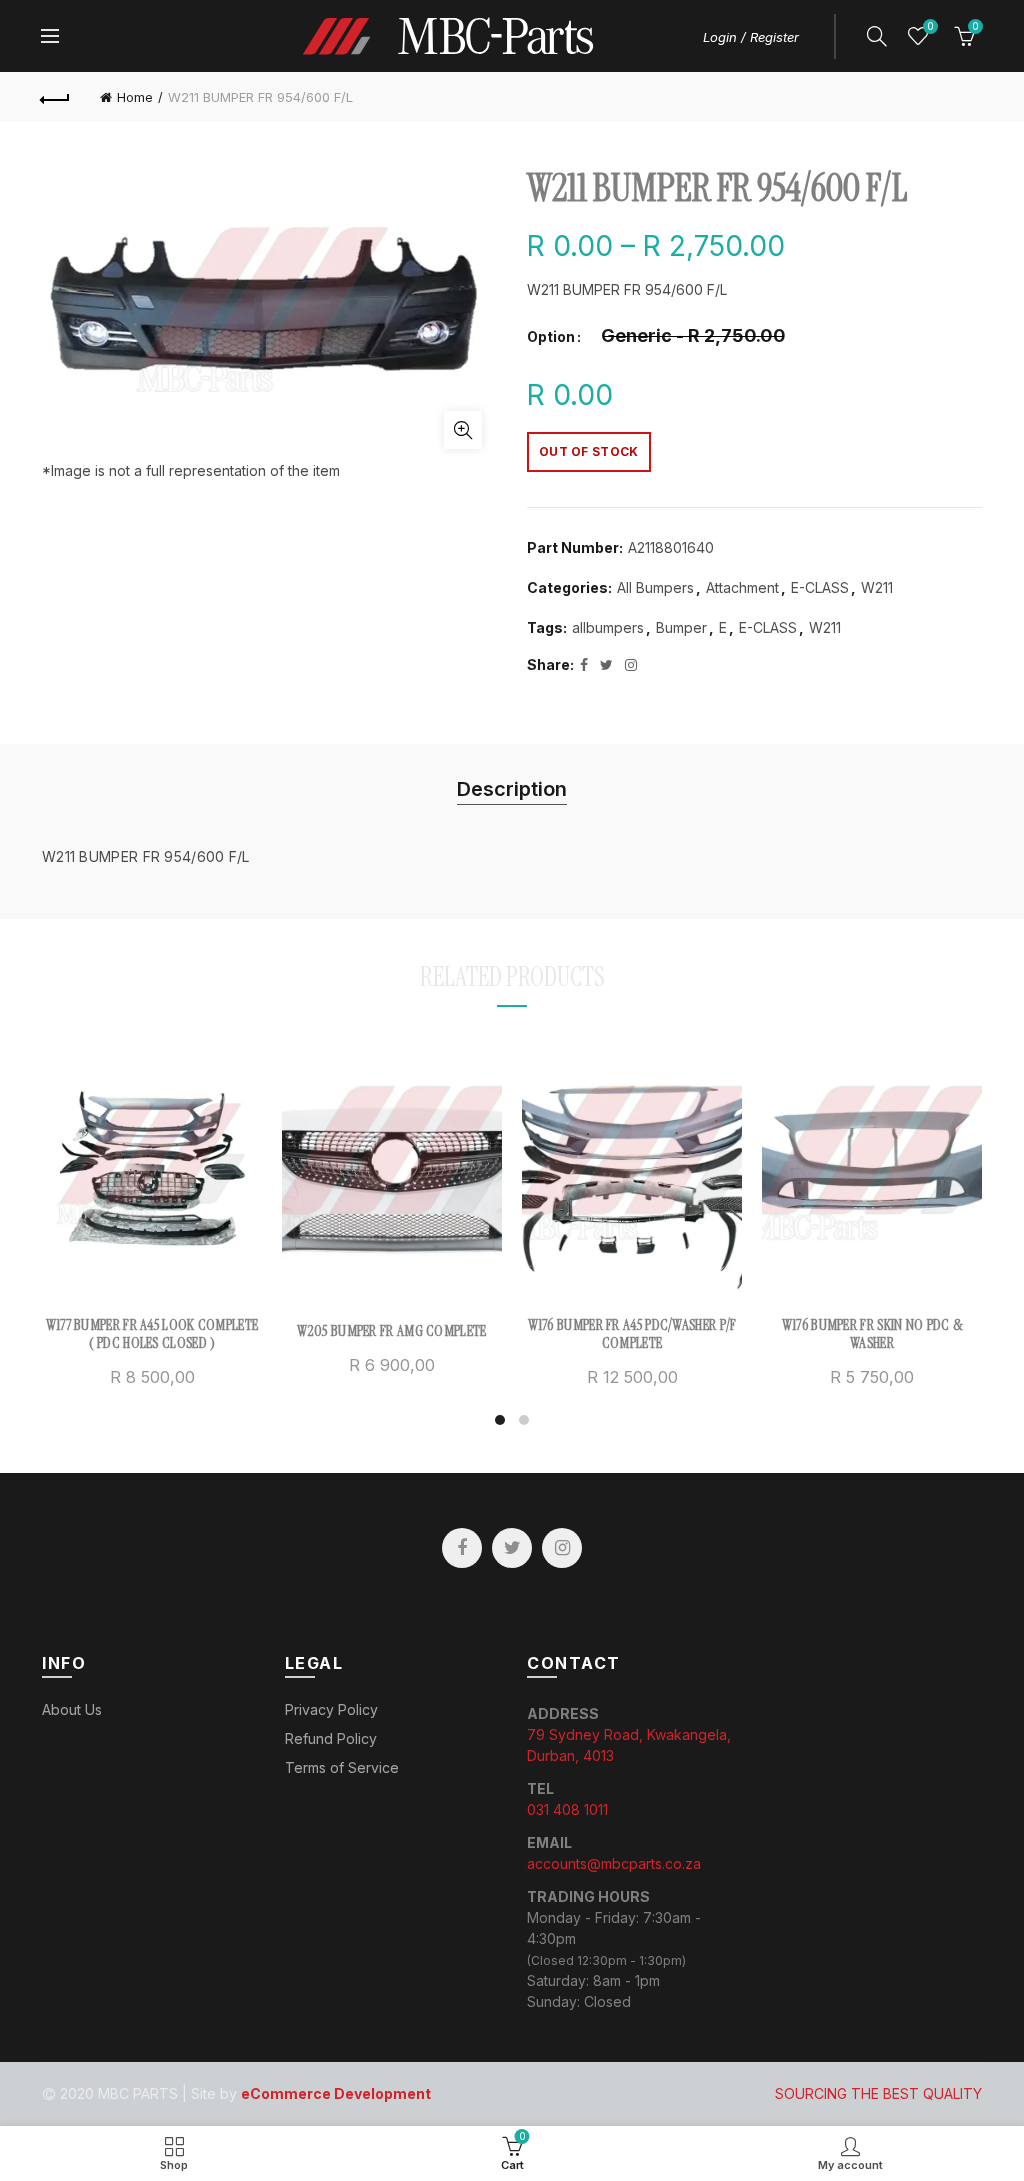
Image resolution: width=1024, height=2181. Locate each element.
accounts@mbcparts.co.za (614, 1863)
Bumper (681, 627)
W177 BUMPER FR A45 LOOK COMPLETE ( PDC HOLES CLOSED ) (152, 1334)
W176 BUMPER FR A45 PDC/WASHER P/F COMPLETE (632, 1334)
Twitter (512, 1548)
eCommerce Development (336, 2093)
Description (512, 789)
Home (135, 97)
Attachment (742, 587)
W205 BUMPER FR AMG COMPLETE (391, 1331)
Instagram (562, 1548)
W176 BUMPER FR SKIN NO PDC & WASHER (872, 1334)
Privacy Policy (331, 1709)
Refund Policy (331, 1738)
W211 (877, 587)
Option (551, 337)
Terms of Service (342, 1767)
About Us (72, 1709)
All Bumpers (655, 587)
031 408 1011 (567, 1809)
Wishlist (930, 26)
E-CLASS (820, 587)
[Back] (56, 97)
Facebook (462, 1548)
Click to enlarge (463, 430)
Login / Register (751, 37)
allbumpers (608, 627)
